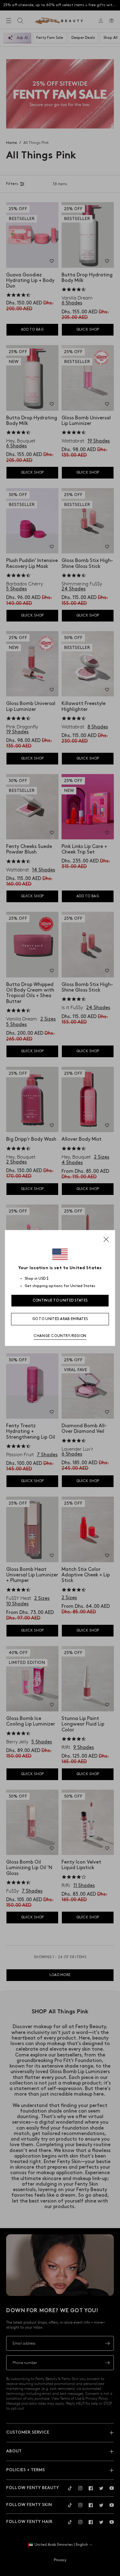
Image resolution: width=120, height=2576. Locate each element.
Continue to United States (60, 1300)
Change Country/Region (60, 1336)
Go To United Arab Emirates (60, 1319)
